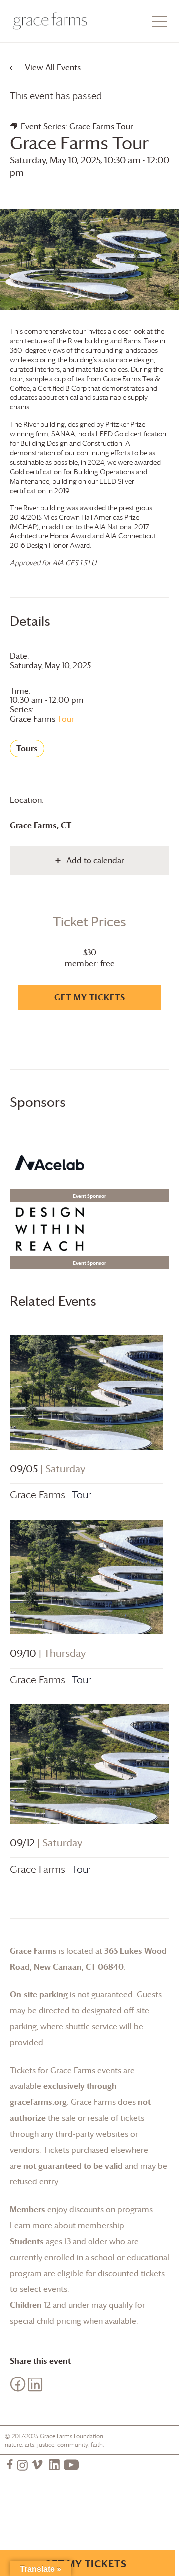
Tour (42, 719)
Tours (27, 748)
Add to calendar (95, 860)
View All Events (52, 67)
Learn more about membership (67, 2225)
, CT (41, 825)
